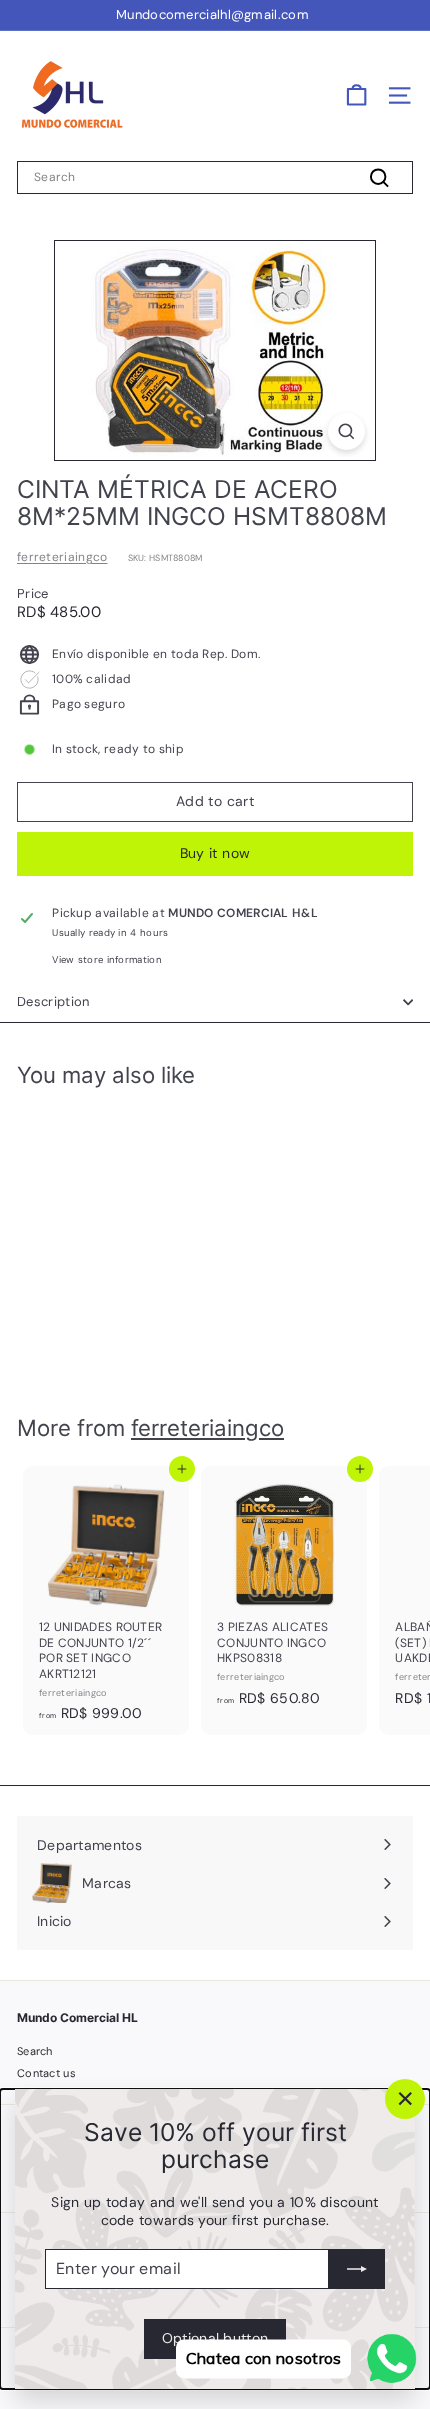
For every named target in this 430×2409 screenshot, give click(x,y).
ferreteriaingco (62, 557)
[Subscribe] (357, 2269)
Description (53, 1001)
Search (35, 2051)
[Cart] (356, 95)
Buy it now (215, 853)
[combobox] (215, 178)
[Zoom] (346, 431)
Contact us (46, 2073)
